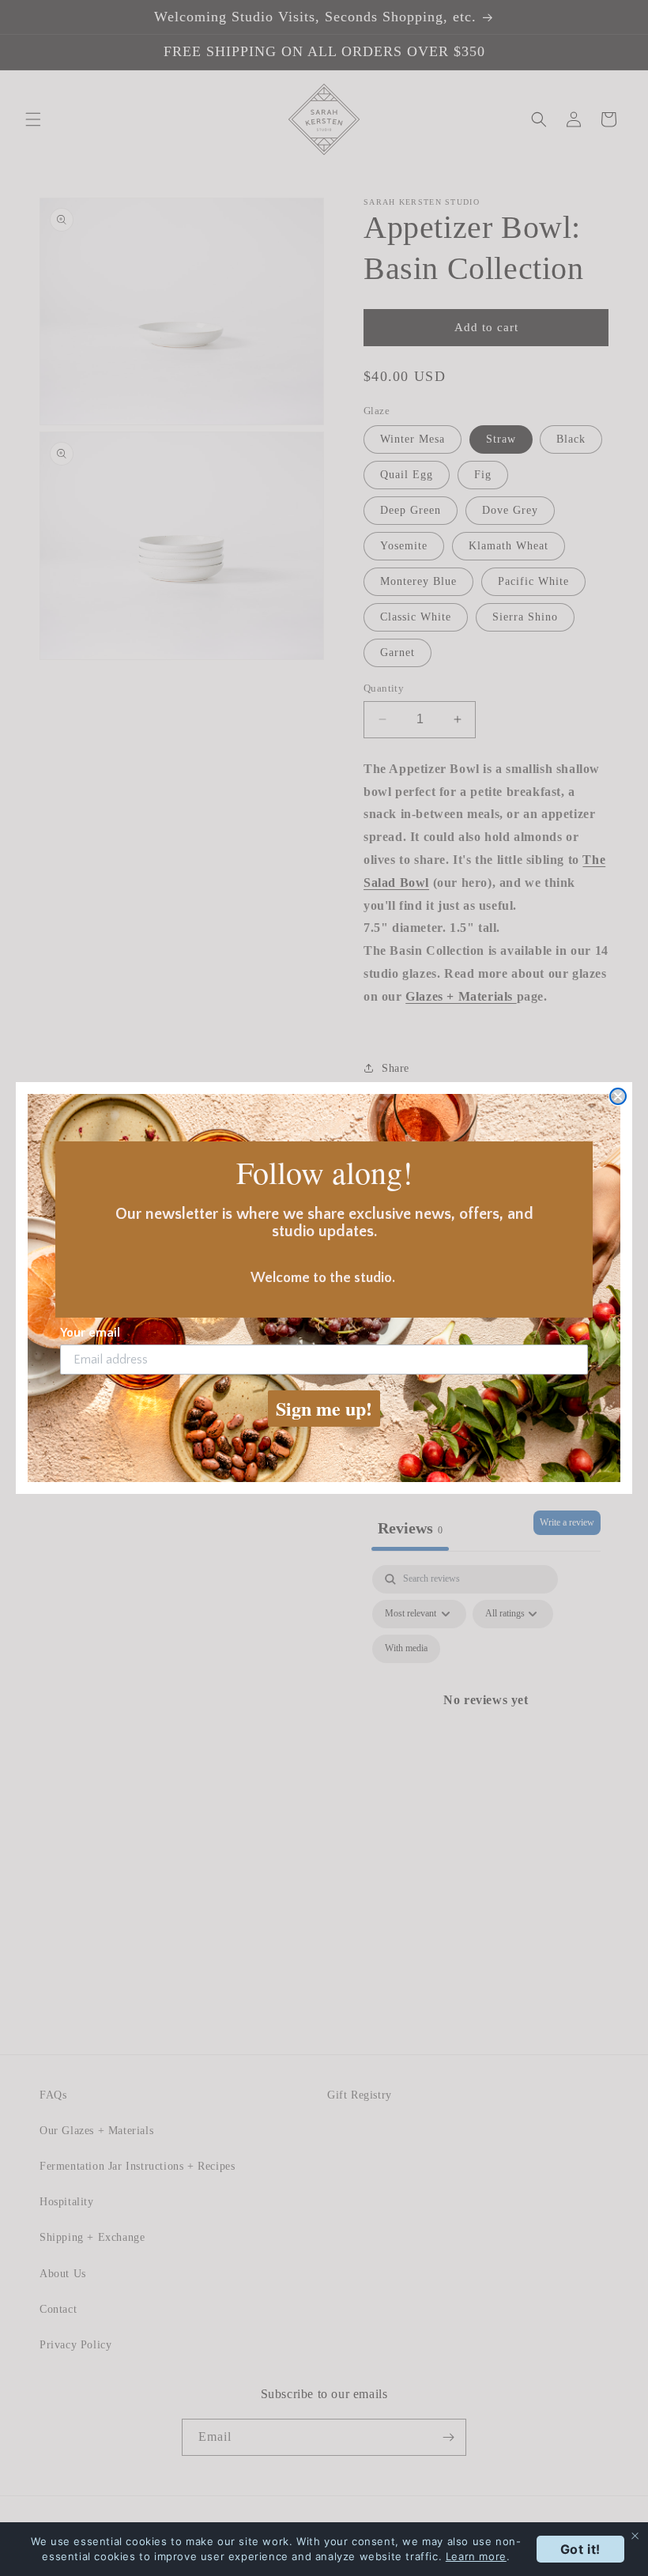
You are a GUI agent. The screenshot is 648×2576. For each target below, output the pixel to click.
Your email (90, 1333)
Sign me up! (324, 1408)
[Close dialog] (618, 1096)
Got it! (580, 2549)
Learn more (476, 2556)
